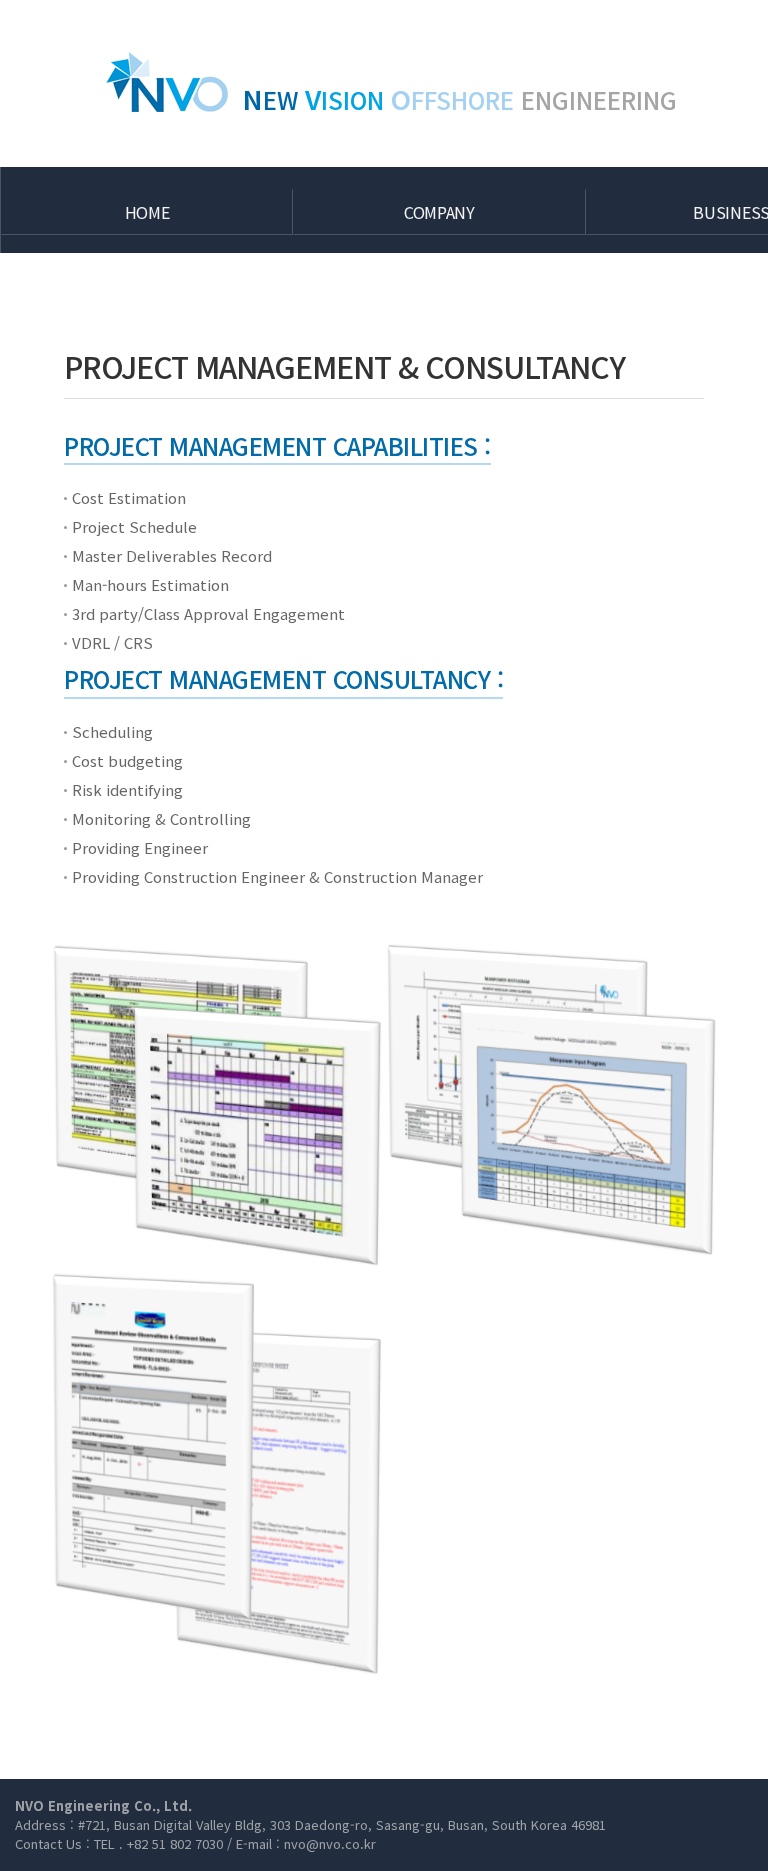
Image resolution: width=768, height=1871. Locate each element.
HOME (147, 212)
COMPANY (439, 212)
